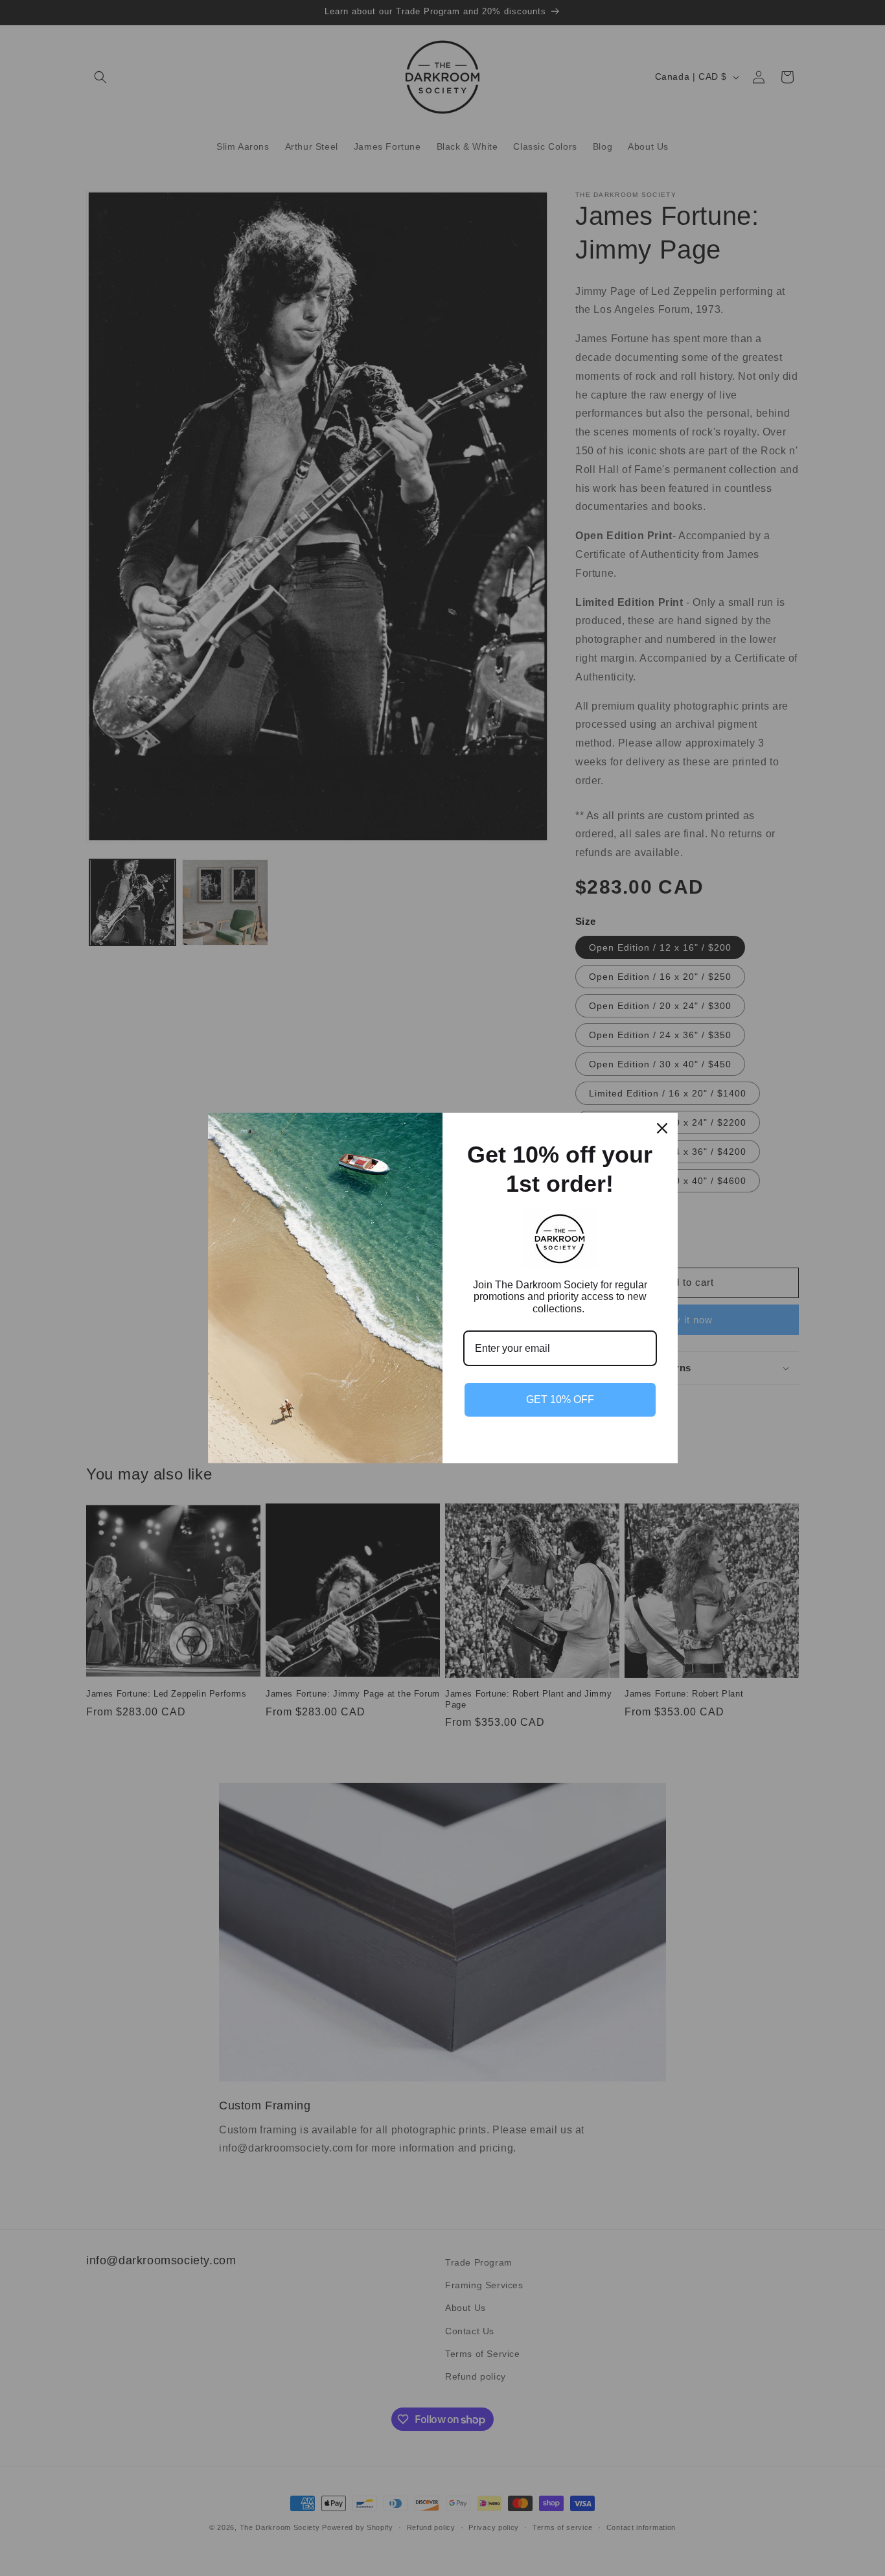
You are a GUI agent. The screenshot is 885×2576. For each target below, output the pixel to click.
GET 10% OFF (560, 1399)
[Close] (662, 1128)
